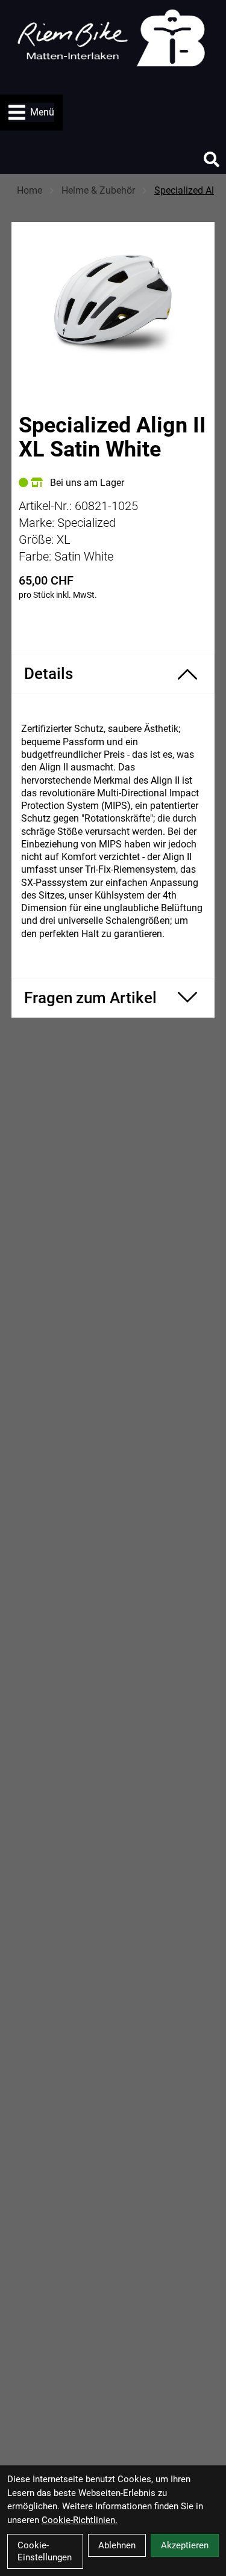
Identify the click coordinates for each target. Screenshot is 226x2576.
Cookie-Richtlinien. (80, 2520)
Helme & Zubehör (98, 190)
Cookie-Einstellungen (45, 2551)
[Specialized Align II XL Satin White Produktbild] (113, 300)
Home (30, 190)
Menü (42, 112)
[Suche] (212, 159)
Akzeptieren (185, 2545)
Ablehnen (117, 2545)
